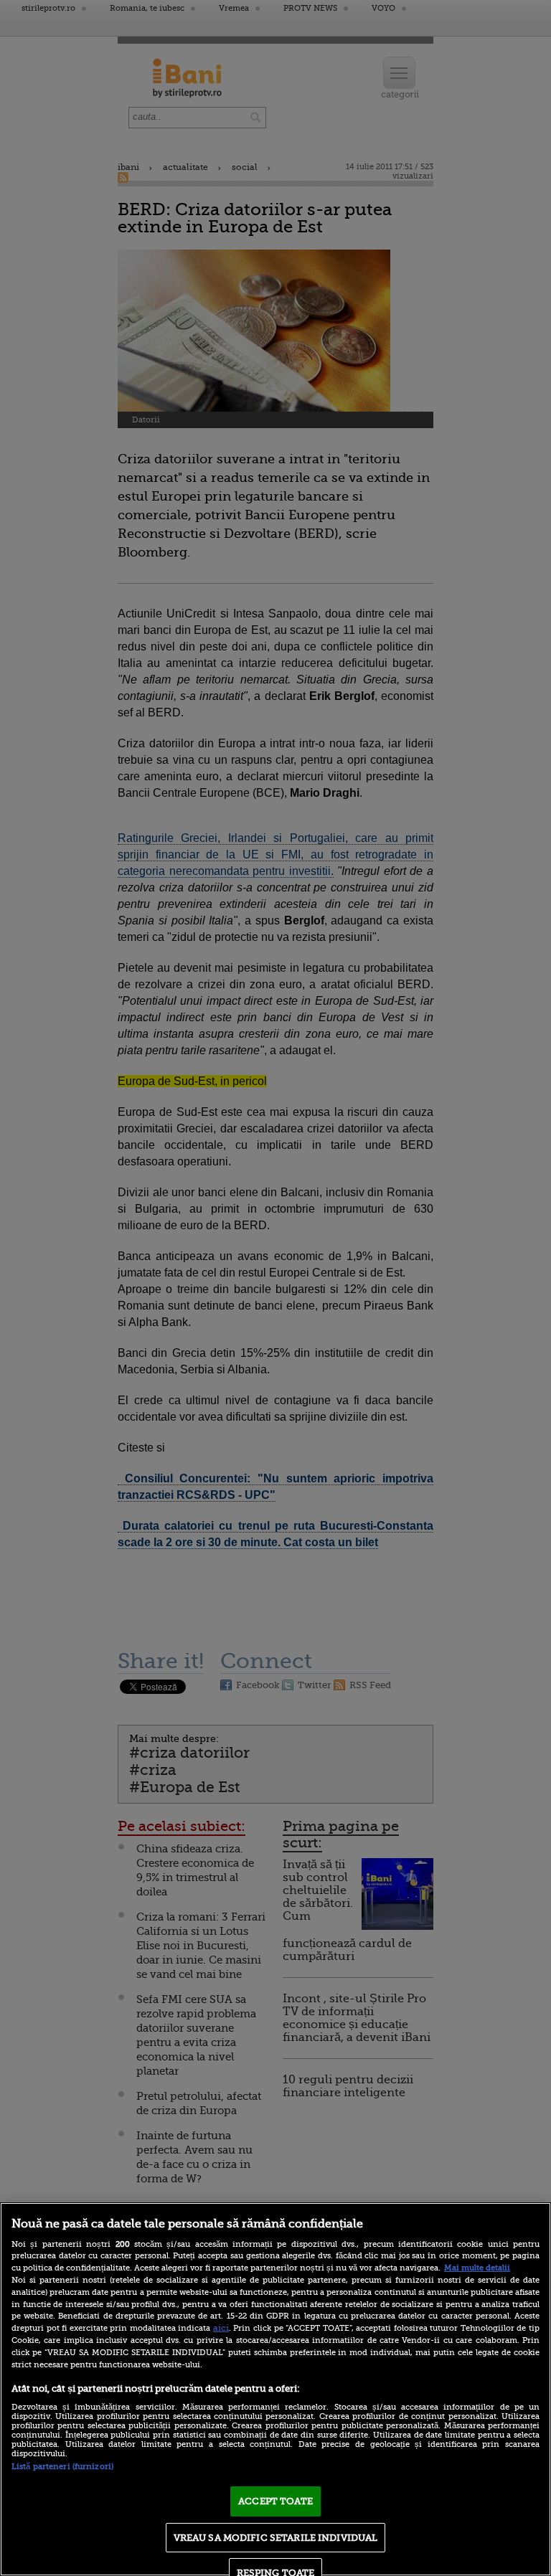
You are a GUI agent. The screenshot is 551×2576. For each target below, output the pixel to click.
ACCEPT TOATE (275, 2501)
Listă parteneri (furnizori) (62, 2467)
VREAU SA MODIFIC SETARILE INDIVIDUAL (276, 2538)
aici (221, 2328)
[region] (275, 2389)
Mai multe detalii (477, 2268)
